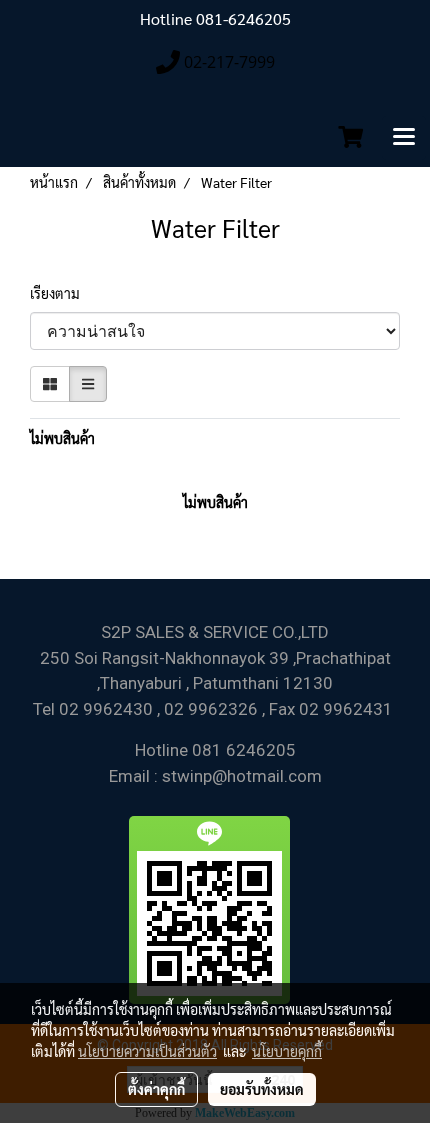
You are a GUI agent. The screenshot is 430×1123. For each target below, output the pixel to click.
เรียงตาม (59, 293)
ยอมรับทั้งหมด (262, 1089)
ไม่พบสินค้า (62, 438)
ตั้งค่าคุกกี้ (156, 1089)
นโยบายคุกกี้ (287, 1051)
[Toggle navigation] (404, 138)
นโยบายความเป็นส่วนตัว (147, 1051)
